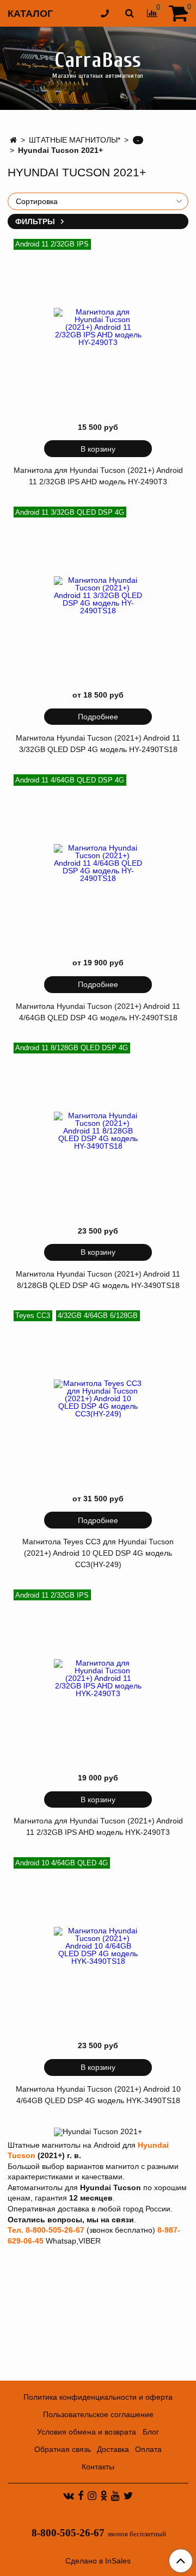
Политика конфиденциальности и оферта (98, 2397)
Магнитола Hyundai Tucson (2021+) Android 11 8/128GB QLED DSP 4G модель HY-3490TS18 (98, 1280)
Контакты (98, 2467)
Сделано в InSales (98, 2561)
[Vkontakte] (69, 2495)
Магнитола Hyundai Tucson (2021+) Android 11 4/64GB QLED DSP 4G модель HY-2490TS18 (98, 1012)
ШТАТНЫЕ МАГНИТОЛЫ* (75, 140)
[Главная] (13, 140)
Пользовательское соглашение (98, 2414)
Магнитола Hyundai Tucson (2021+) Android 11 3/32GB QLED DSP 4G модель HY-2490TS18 (98, 744)
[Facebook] (81, 2495)
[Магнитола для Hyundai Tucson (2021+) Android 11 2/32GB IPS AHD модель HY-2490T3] (98, 327)
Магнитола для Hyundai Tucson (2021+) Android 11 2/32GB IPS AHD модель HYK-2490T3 (98, 1826)
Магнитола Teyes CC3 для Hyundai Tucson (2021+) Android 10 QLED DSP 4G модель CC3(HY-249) (98, 1553)
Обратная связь (63, 2449)
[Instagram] (92, 2495)
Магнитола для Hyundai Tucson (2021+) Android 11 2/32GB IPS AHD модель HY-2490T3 (98, 476)
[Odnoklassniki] (104, 2495)
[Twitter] (128, 2495)
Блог (151, 2432)
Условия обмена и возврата (87, 2432)
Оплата (148, 2449)
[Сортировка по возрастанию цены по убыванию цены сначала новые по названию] (98, 201)
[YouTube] (115, 2495)
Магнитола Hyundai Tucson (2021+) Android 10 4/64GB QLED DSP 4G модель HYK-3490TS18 (98, 2095)
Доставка (113, 2449)
